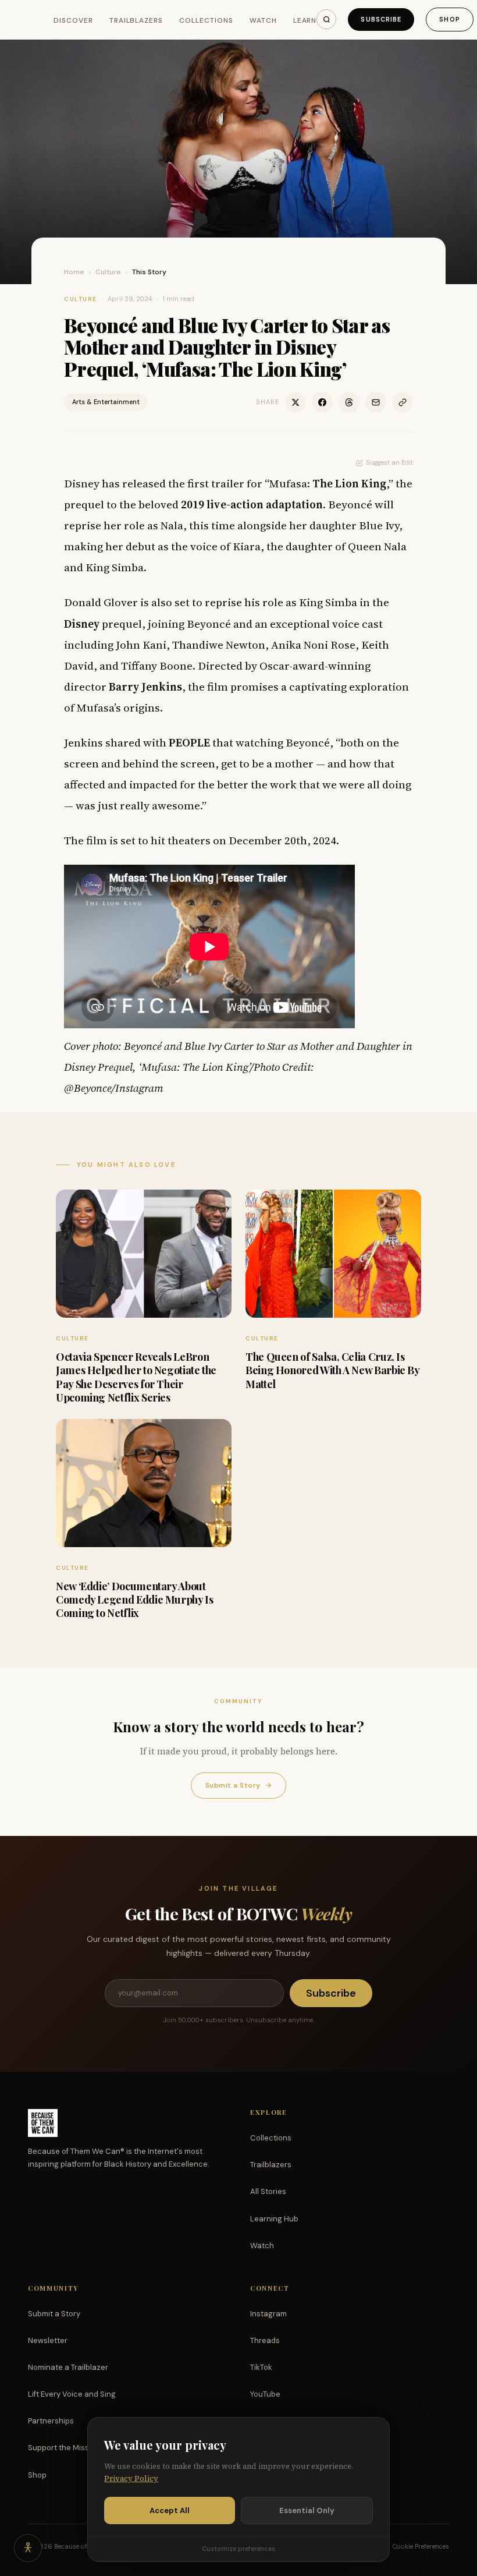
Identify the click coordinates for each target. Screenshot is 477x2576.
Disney (82, 624)
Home (74, 272)
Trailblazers (136, 20)
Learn (305, 20)
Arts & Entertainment (106, 402)
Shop (449, 19)
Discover (73, 20)
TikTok (261, 2367)
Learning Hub (274, 2219)
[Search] (326, 19)
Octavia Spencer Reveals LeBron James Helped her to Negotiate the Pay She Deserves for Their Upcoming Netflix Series (136, 1377)
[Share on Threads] (349, 402)
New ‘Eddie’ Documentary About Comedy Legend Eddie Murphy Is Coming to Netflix (135, 1600)
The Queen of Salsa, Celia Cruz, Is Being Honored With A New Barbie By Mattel (332, 1370)
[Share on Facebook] (322, 402)
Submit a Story (238, 1785)
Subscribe (381, 19)
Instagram (268, 2314)
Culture (108, 272)
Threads (265, 2340)
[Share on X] (296, 402)
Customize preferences (238, 2549)
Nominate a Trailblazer (68, 2367)
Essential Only (307, 2510)
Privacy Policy (131, 2478)
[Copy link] (403, 402)
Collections (206, 20)
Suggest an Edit (389, 462)
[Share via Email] (376, 402)
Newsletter (48, 2340)
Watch (263, 20)
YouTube (265, 2394)
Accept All (170, 2510)
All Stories (268, 2191)
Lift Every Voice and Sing (72, 2394)
